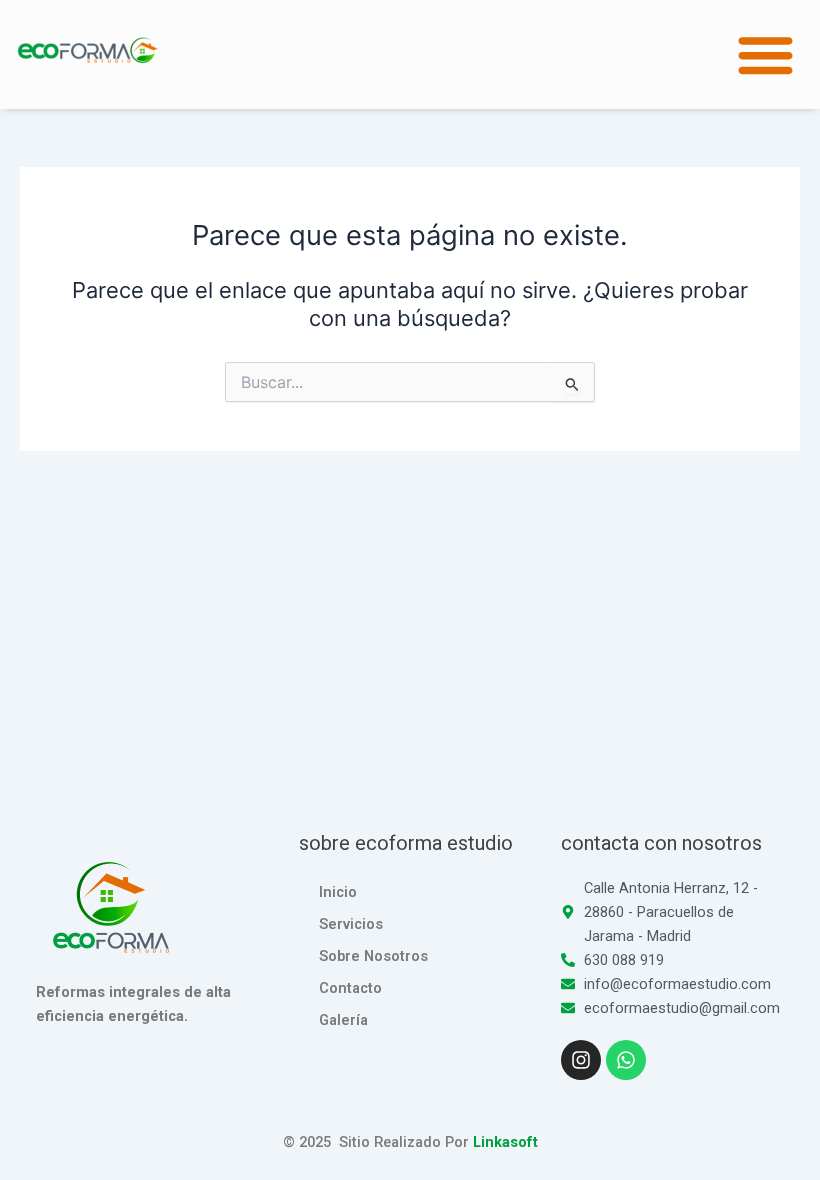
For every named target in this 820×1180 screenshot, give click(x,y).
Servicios (351, 924)
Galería (343, 1020)
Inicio (338, 892)
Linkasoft (505, 1142)
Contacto (350, 988)
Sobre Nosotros (373, 956)
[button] (766, 54)
